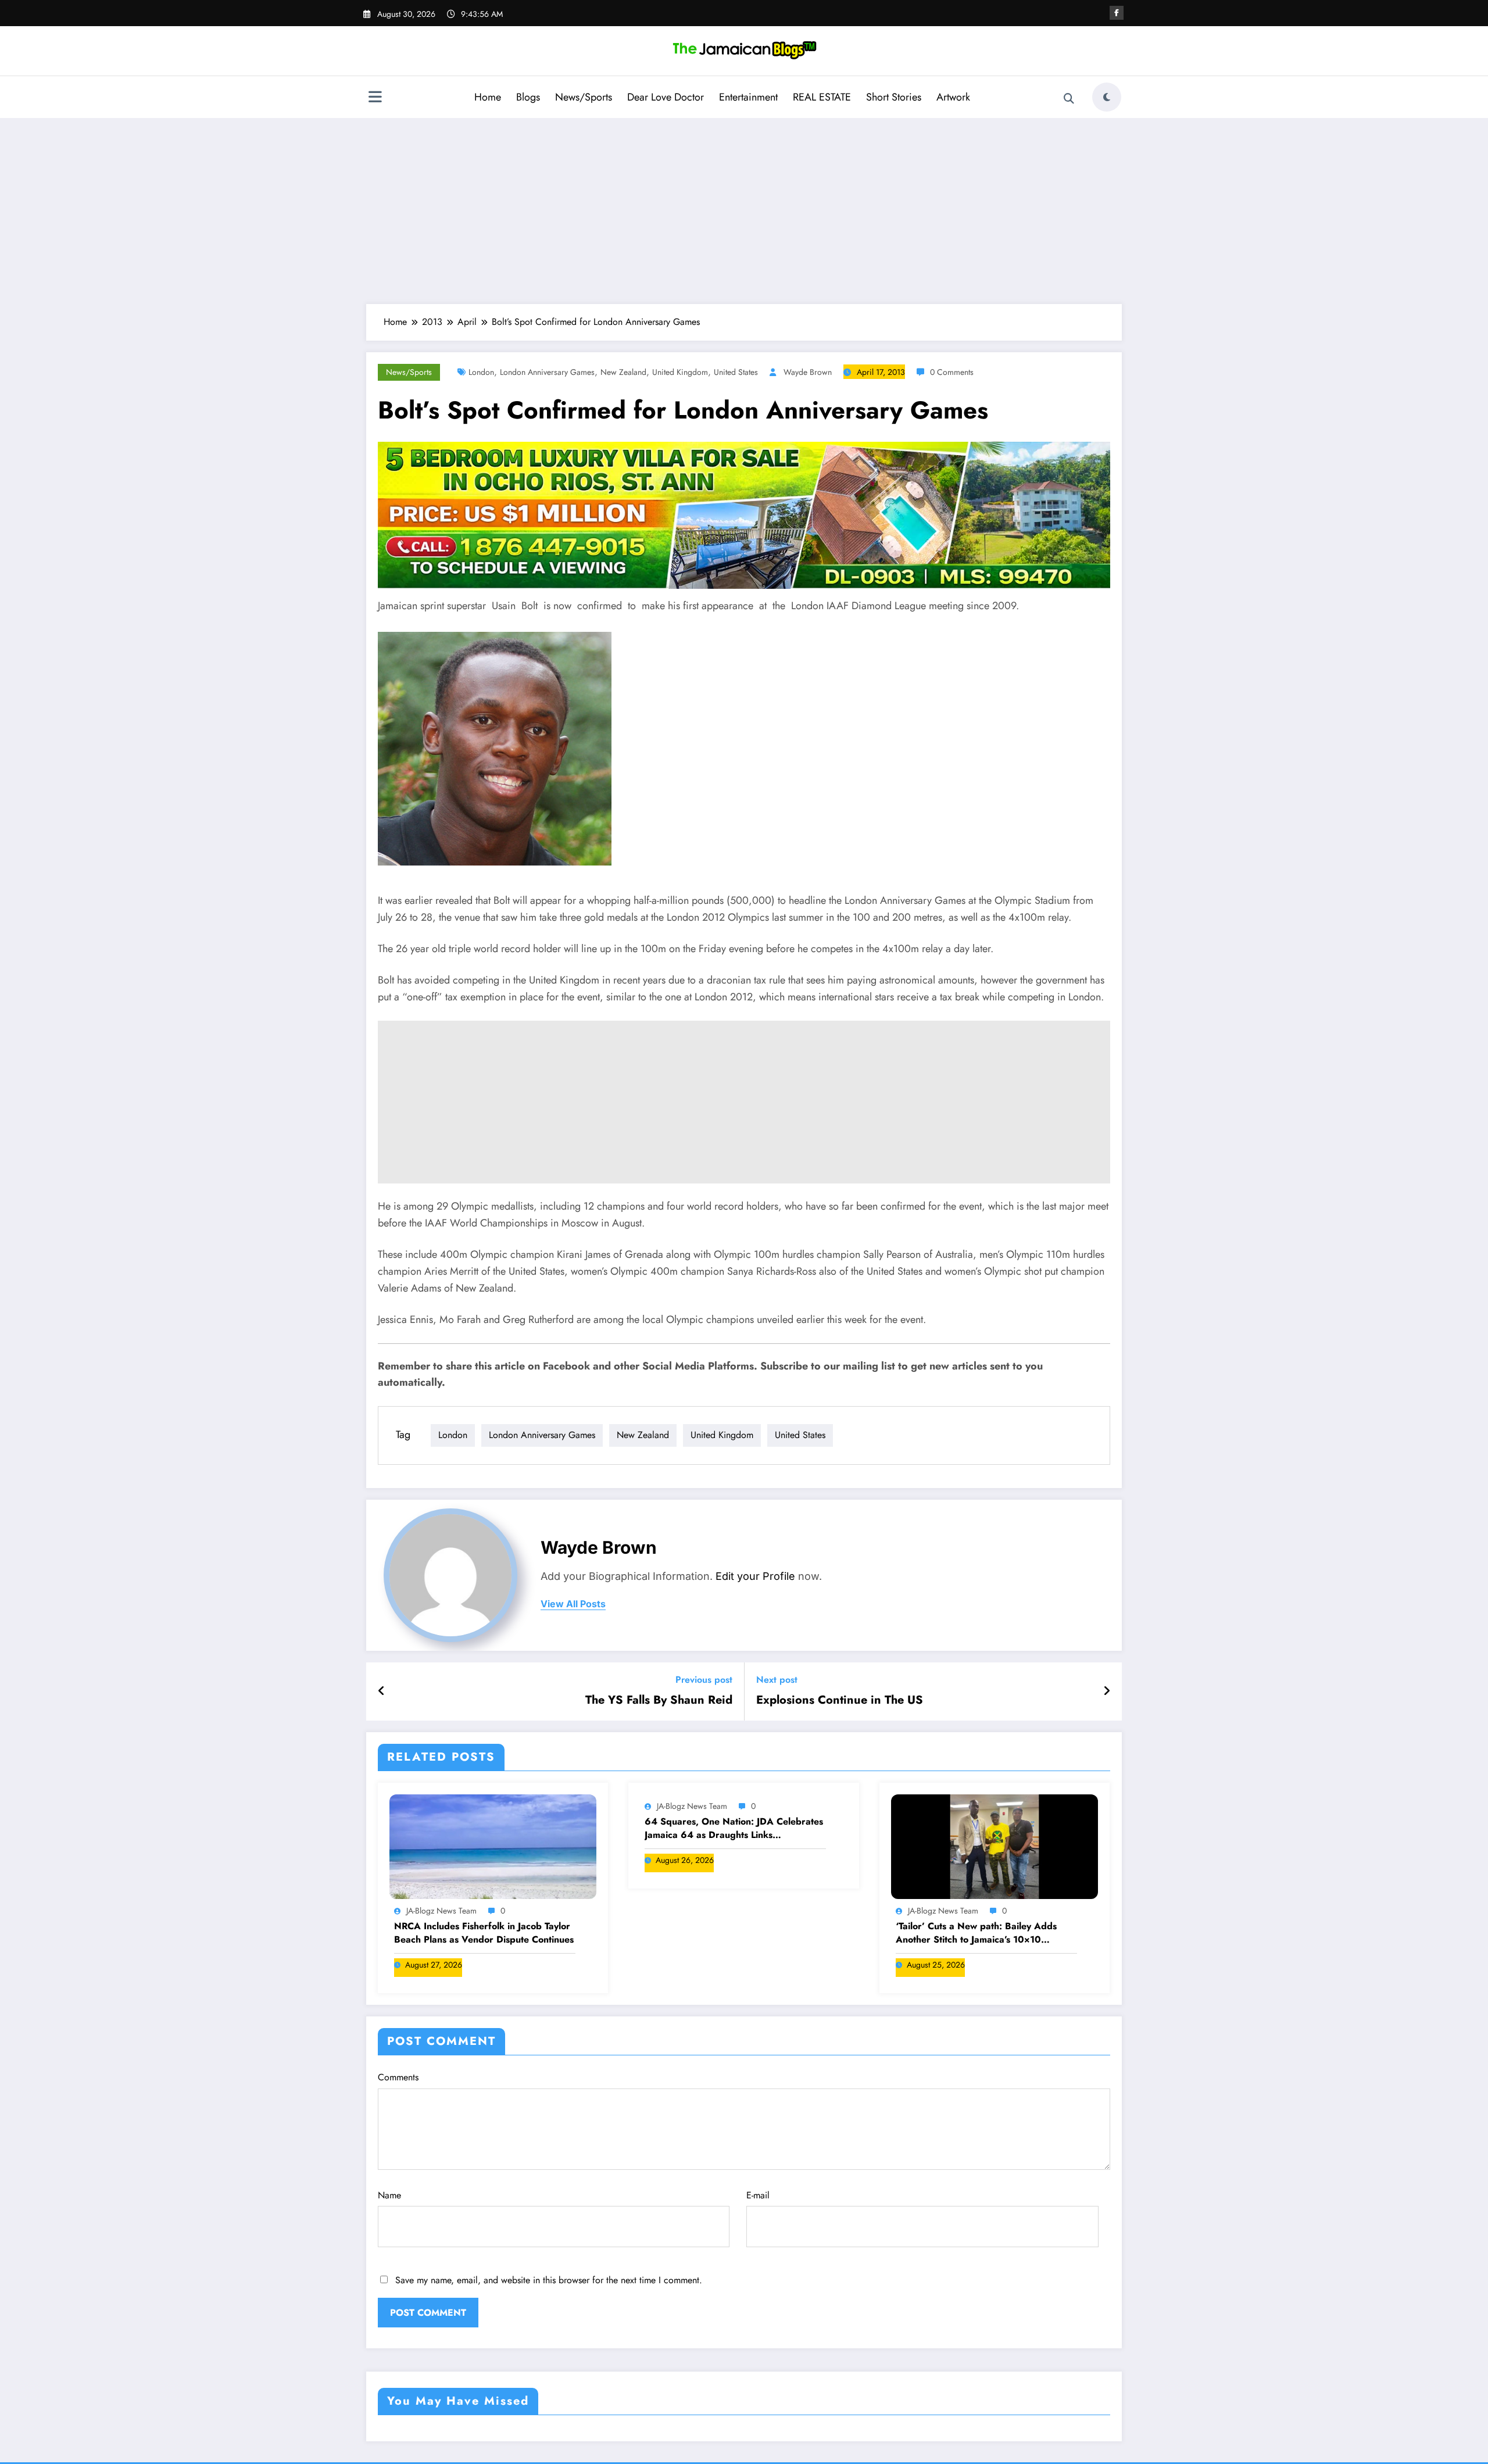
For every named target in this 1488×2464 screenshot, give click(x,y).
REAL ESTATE (822, 97)
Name (389, 2195)
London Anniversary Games (547, 372)
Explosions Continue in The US (840, 1700)
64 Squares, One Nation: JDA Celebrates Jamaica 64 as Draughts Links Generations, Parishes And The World (734, 1828)
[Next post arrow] (1107, 1691)
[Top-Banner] (744, 514)
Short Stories (894, 97)
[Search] (1069, 99)
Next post (777, 1680)
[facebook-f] (1117, 13)
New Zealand (623, 372)
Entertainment (748, 97)
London (481, 372)
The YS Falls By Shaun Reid (659, 1700)
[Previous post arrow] (382, 1691)
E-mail (758, 2195)
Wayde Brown (808, 372)
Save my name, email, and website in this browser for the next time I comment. (549, 2280)
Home (488, 97)
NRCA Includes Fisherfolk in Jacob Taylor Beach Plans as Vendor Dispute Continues (484, 1933)
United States (736, 372)
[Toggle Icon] (375, 98)
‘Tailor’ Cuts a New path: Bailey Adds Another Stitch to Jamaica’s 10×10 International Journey (976, 1933)
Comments (398, 2077)
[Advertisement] (744, 211)
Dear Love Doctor (666, 97)
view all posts (573, 1604)
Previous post (704, 1680)
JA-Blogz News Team (441, 1911)
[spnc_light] (1107, 97)
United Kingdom (680, 372)
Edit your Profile (755, 1576)
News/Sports (584, 97)
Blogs (528, 97)
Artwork (953, 97)
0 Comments (952, 372)
